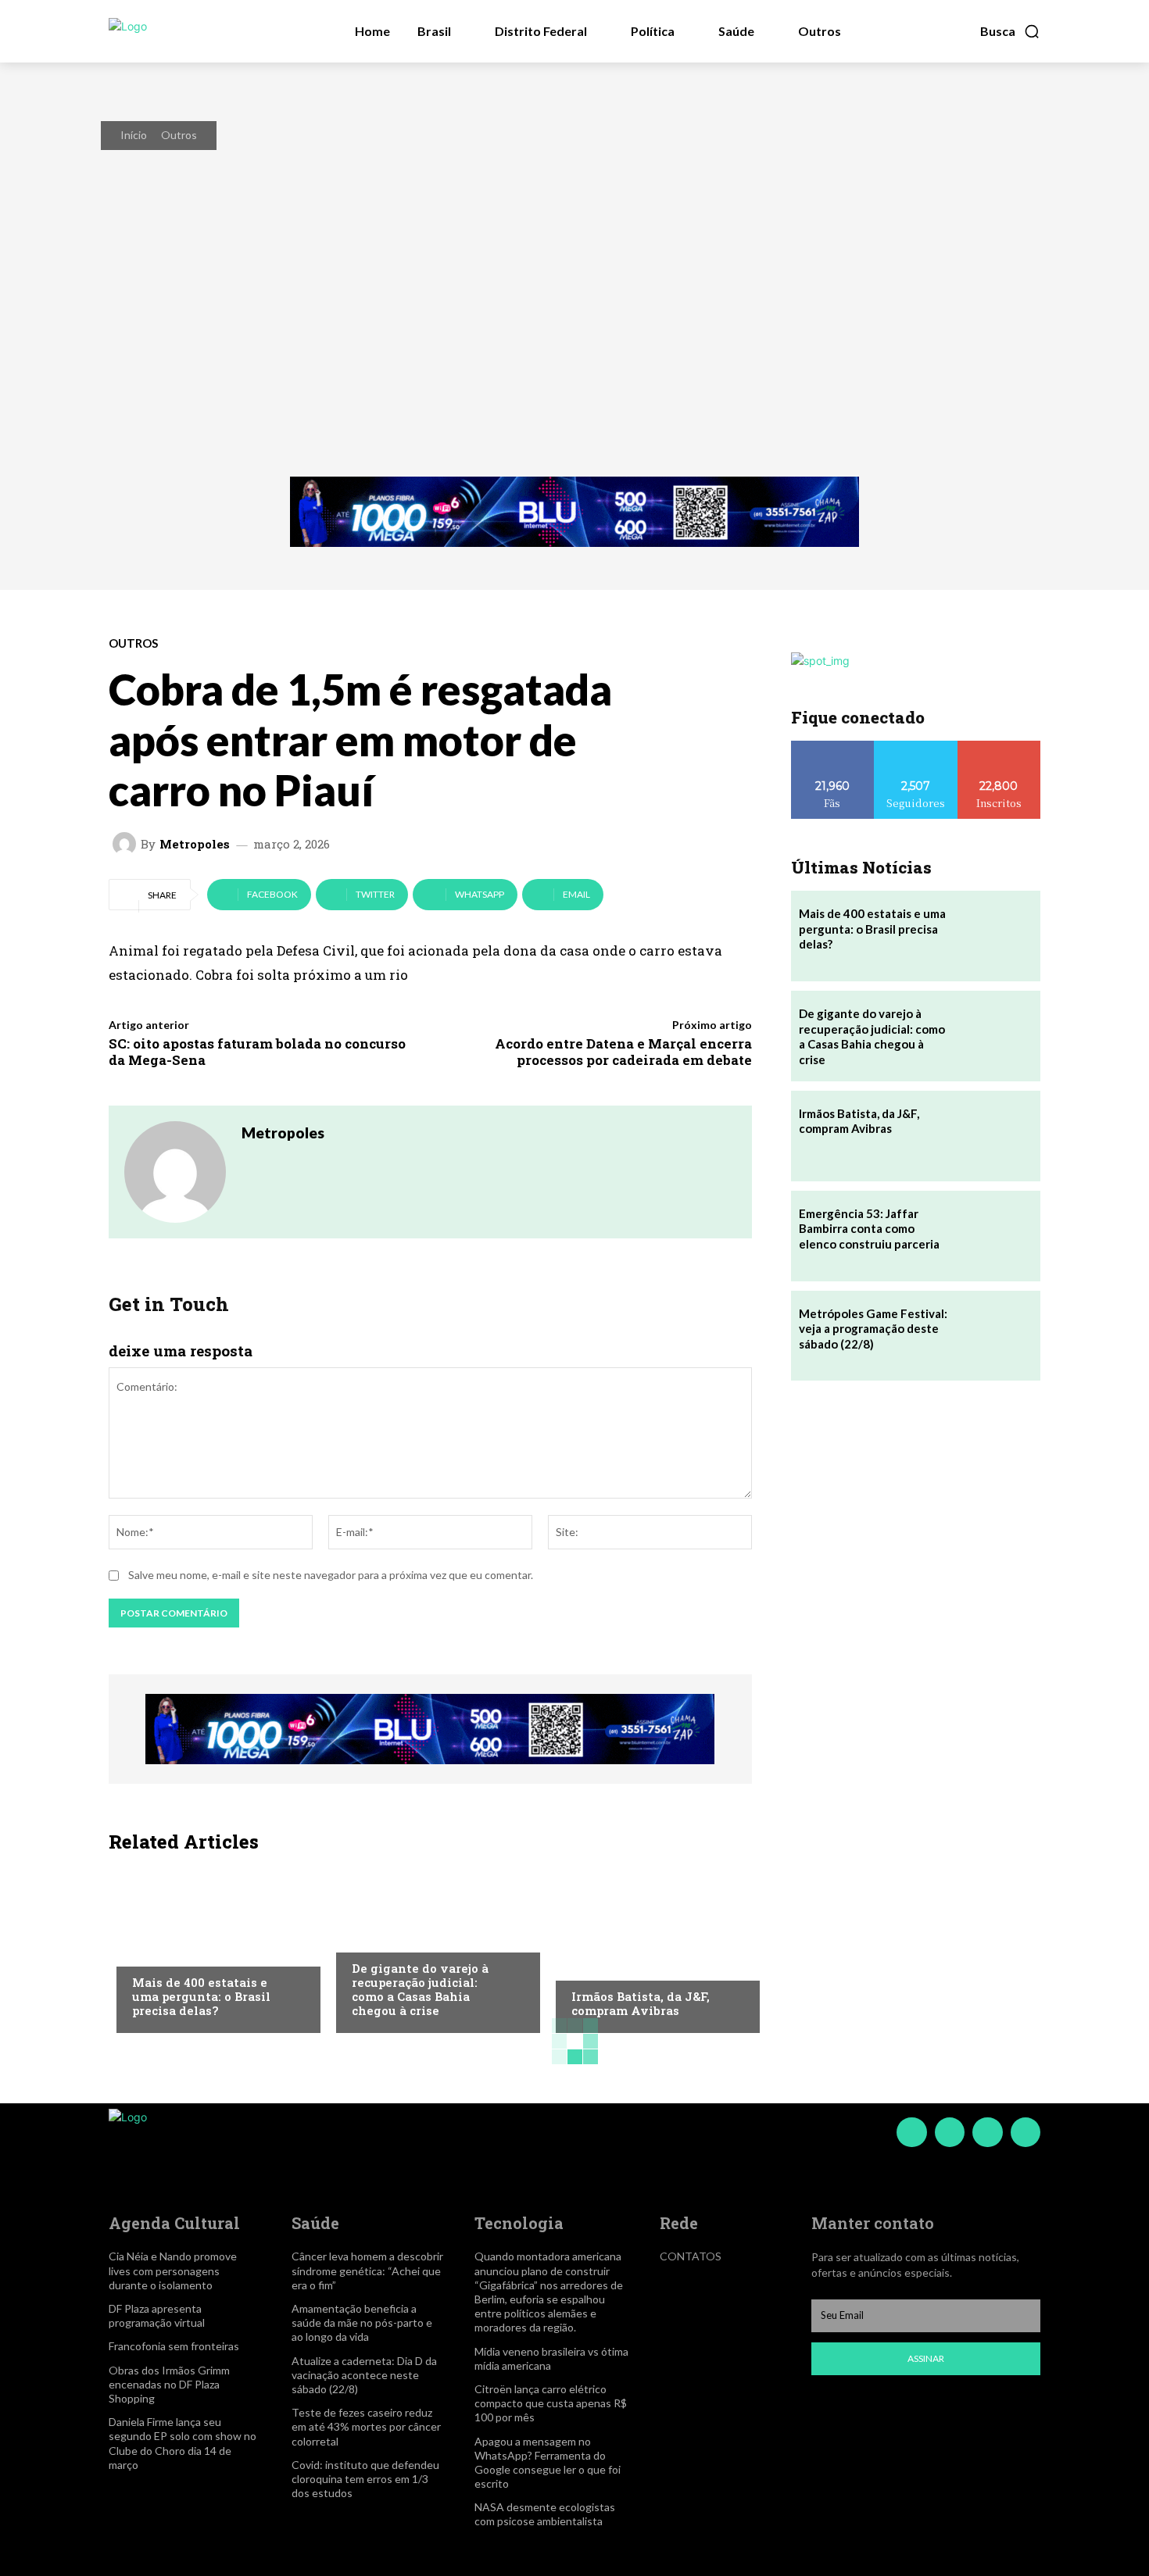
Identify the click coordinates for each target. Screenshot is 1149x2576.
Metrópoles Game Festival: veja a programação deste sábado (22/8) (873, 1329)
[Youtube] (1026, 2132)
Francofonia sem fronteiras (174, 2346)
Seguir (916, 747)
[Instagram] (950, 2132)
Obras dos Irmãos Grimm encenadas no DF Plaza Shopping (169, 2384)
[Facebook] (911, 2132)
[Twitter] (987, 2132)
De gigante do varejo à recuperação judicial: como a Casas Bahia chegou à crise (420, 1989)
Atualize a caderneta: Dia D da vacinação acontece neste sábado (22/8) (364, 2375)
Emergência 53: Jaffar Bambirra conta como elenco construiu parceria (869, 1229)
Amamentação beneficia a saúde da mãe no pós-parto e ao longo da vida (362, 2322)
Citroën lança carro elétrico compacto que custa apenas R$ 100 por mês (551, 2403)
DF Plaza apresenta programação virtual (157, 2315)
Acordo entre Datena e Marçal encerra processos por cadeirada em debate (623, 1051)
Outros (179, 135)
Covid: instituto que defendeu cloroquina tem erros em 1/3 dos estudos (365, 2479)
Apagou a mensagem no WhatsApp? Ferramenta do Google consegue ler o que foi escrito (548, 2463)
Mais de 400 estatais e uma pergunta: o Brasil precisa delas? (201, 1996)
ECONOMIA (159, 1951)
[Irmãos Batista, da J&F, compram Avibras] (650, 1947)
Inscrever (999, 747)
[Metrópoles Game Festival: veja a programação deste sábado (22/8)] (995, 1336)
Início (134, 135)
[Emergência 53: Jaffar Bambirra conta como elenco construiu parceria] (995, 1236)
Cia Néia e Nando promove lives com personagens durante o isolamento (173, 2270)
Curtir (832, 747)
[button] (1010, 31)
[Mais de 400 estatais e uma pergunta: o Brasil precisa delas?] (211, 1947)
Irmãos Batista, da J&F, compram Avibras (641, 2003)
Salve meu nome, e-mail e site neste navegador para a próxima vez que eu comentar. (331, 1575)
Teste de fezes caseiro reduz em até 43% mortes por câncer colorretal (366, 2426)
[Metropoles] (127, 844)
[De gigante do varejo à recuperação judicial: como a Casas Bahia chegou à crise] (430, 1947)
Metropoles (195, 844)
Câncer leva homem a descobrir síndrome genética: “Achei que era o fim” (367, 2270)
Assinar (926, 2358)
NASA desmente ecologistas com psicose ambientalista (545, 2514)
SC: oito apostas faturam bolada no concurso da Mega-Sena (257, 1051)
